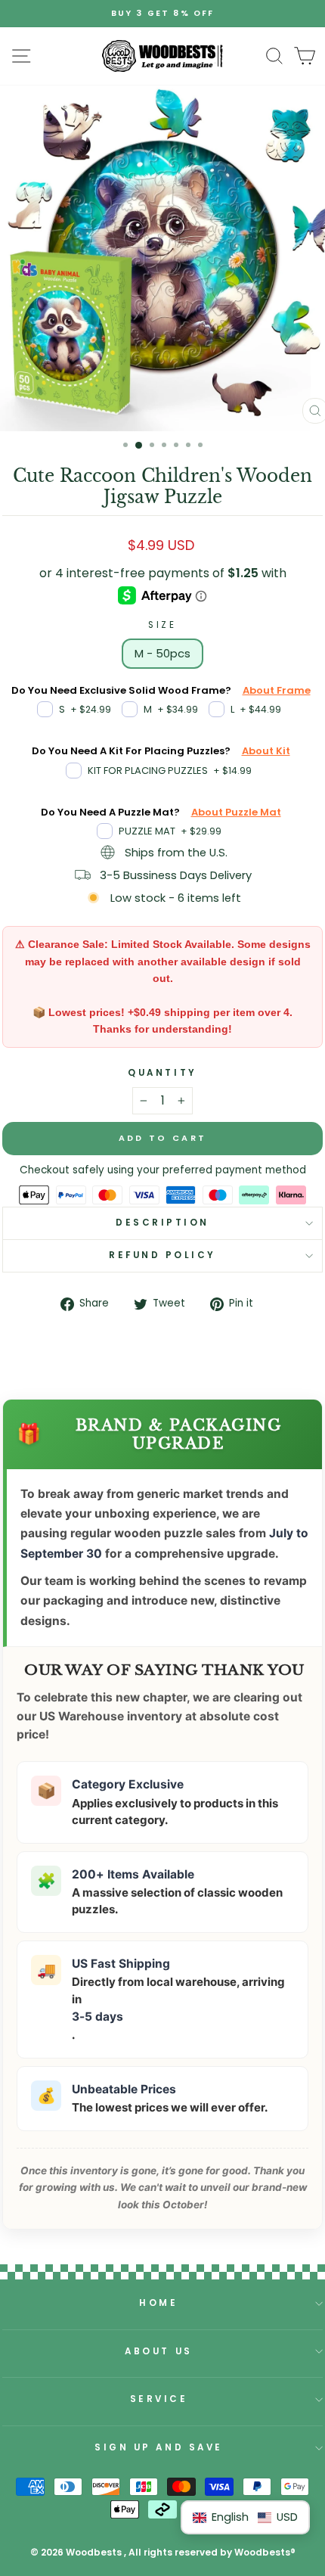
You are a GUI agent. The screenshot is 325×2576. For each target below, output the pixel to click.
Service (159, 2399)
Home (158, 2303)
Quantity (162, 1073)
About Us (158, 2351)
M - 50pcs (162, 654)
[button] (245, 2517)
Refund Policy (162, 1255)
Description (162, 1223)
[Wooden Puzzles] (162, 56)
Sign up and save (159, 2447)
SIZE (162, 625)
